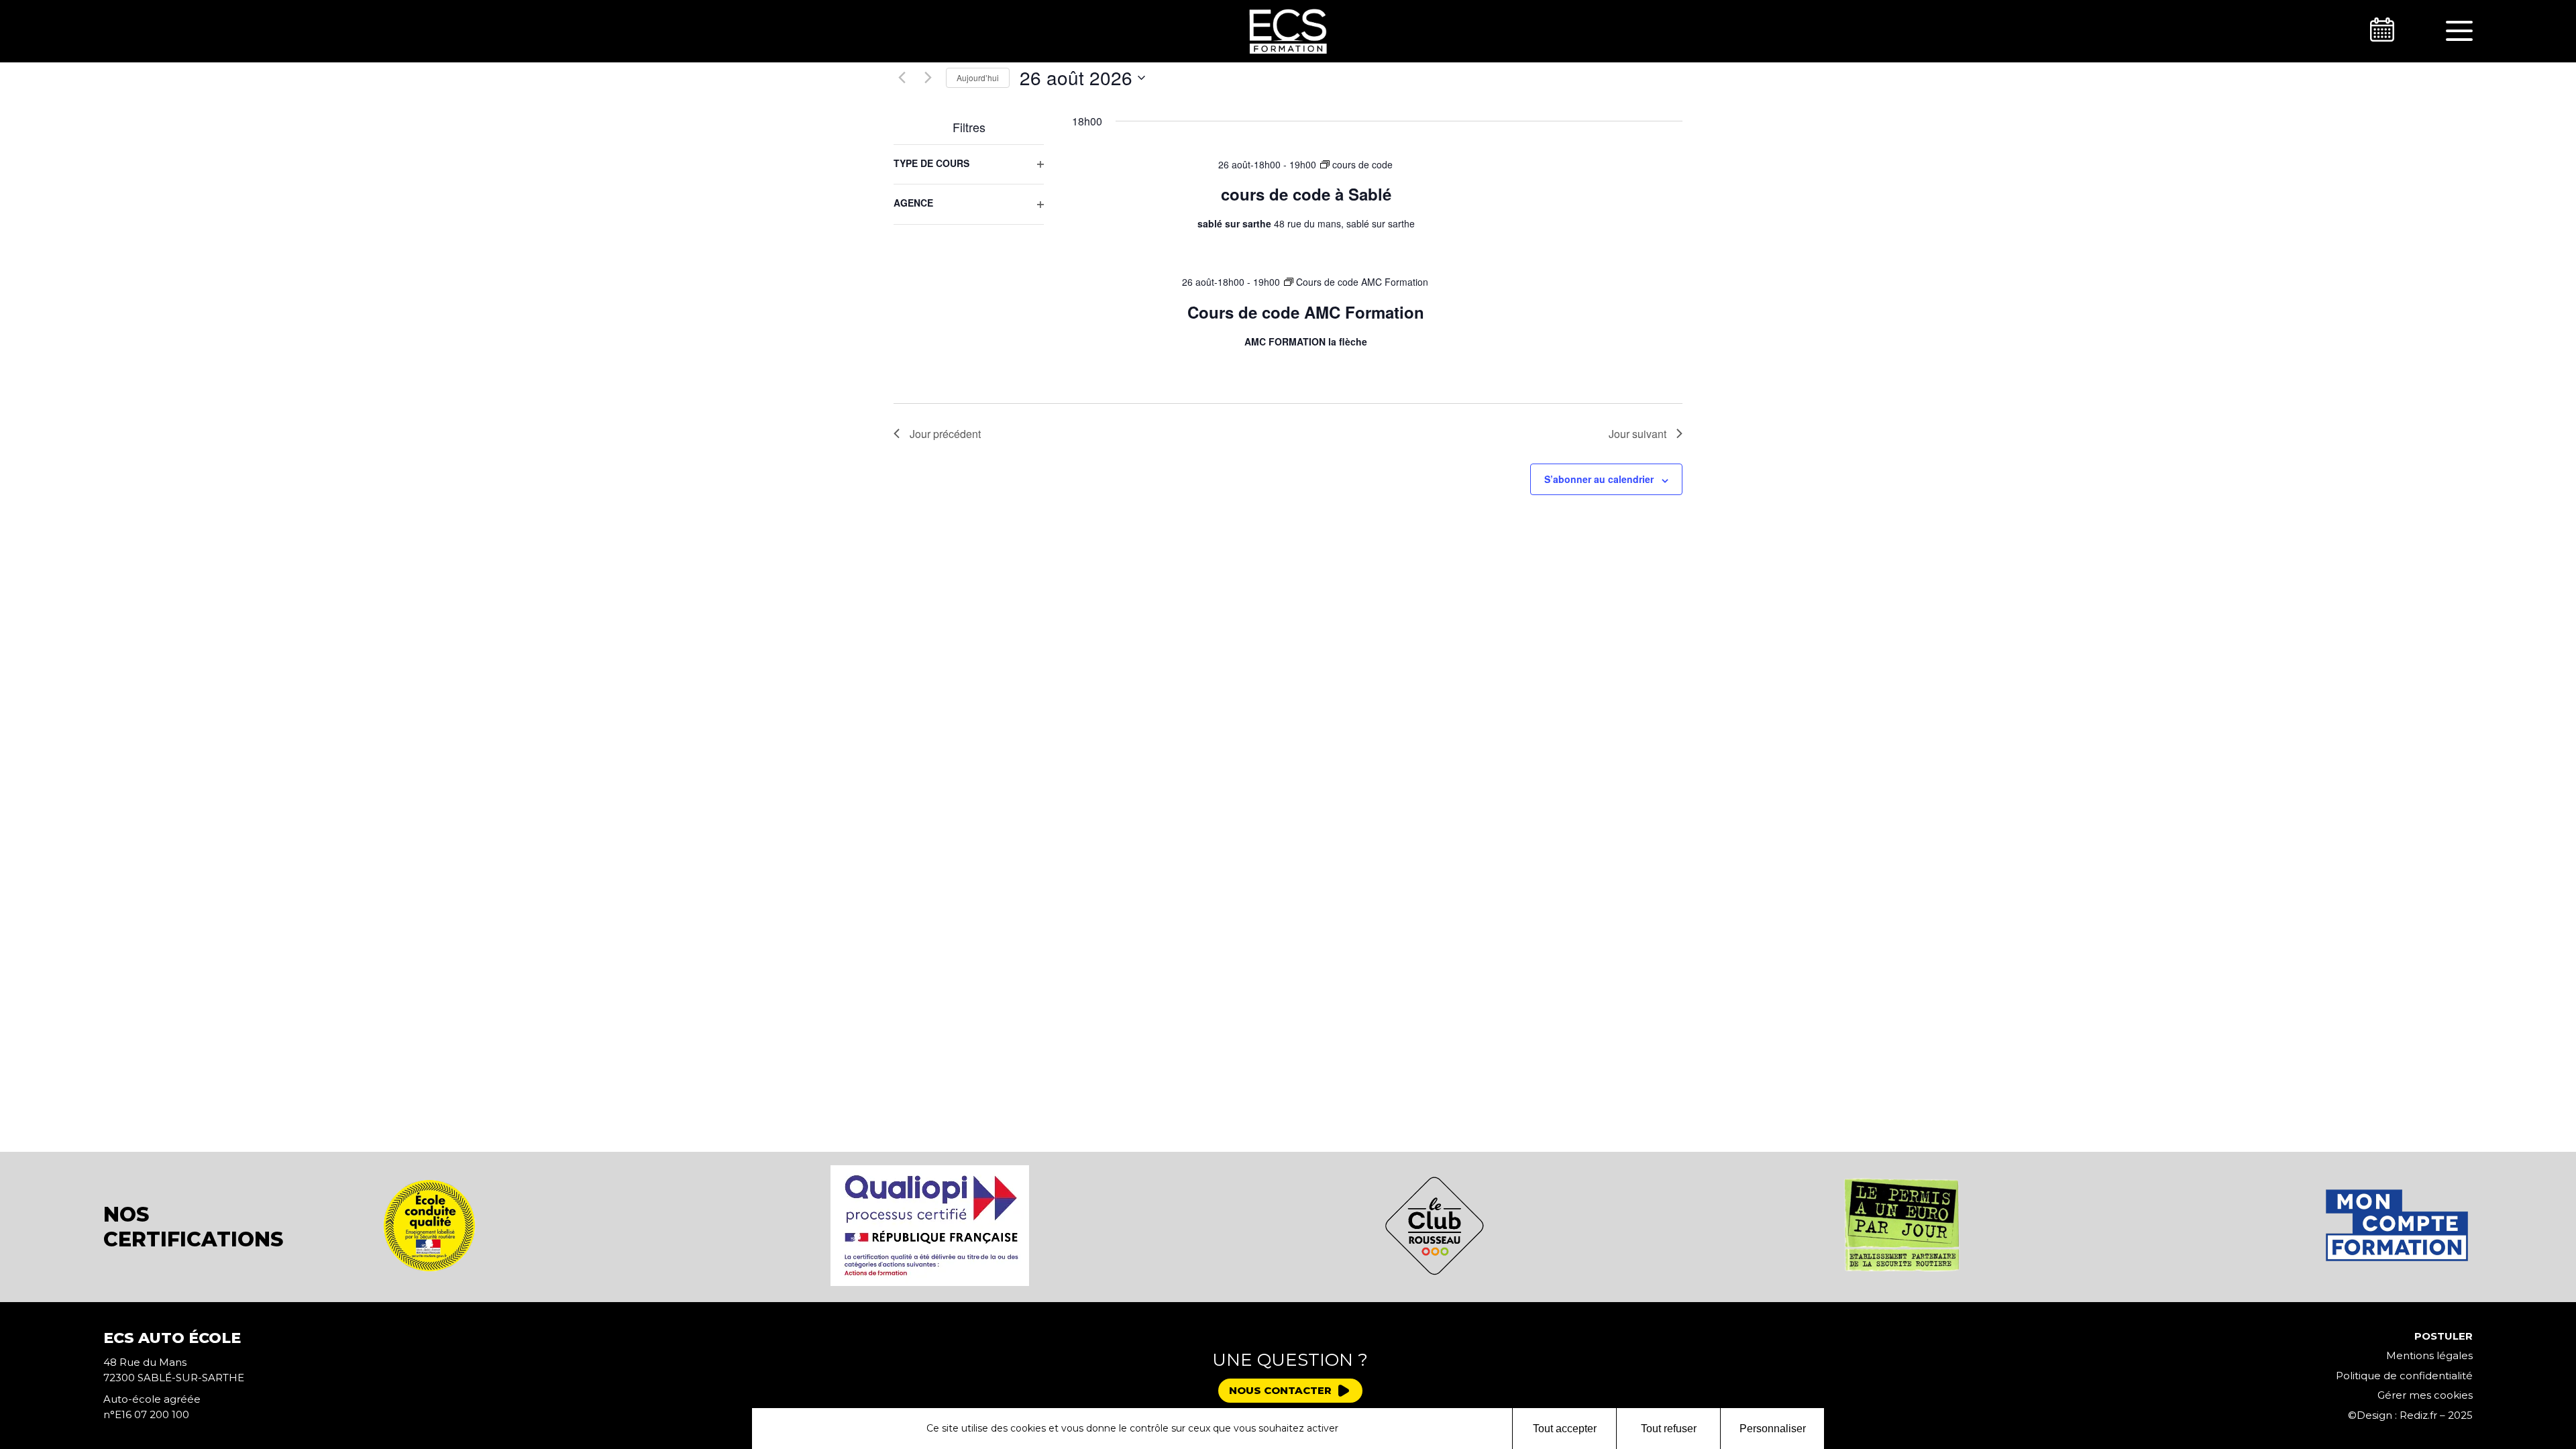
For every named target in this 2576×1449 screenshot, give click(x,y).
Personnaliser (1773, 1429)
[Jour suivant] (928, 78)
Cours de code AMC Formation (1306, 312)
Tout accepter (1565, 1429)
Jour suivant (1638, 434)
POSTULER (2444, 1336)
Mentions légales (2429, 1355)
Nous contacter (1280, 1390)
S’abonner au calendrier (1599, 479)
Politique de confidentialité (2404, 1376)
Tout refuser (1669, 1429)
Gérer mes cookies (2425, 1395)
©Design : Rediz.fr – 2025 (2410, 1415)
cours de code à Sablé (1306, 194)
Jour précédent (945, 434)
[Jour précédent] (902, 78)
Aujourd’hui (978, 77)
